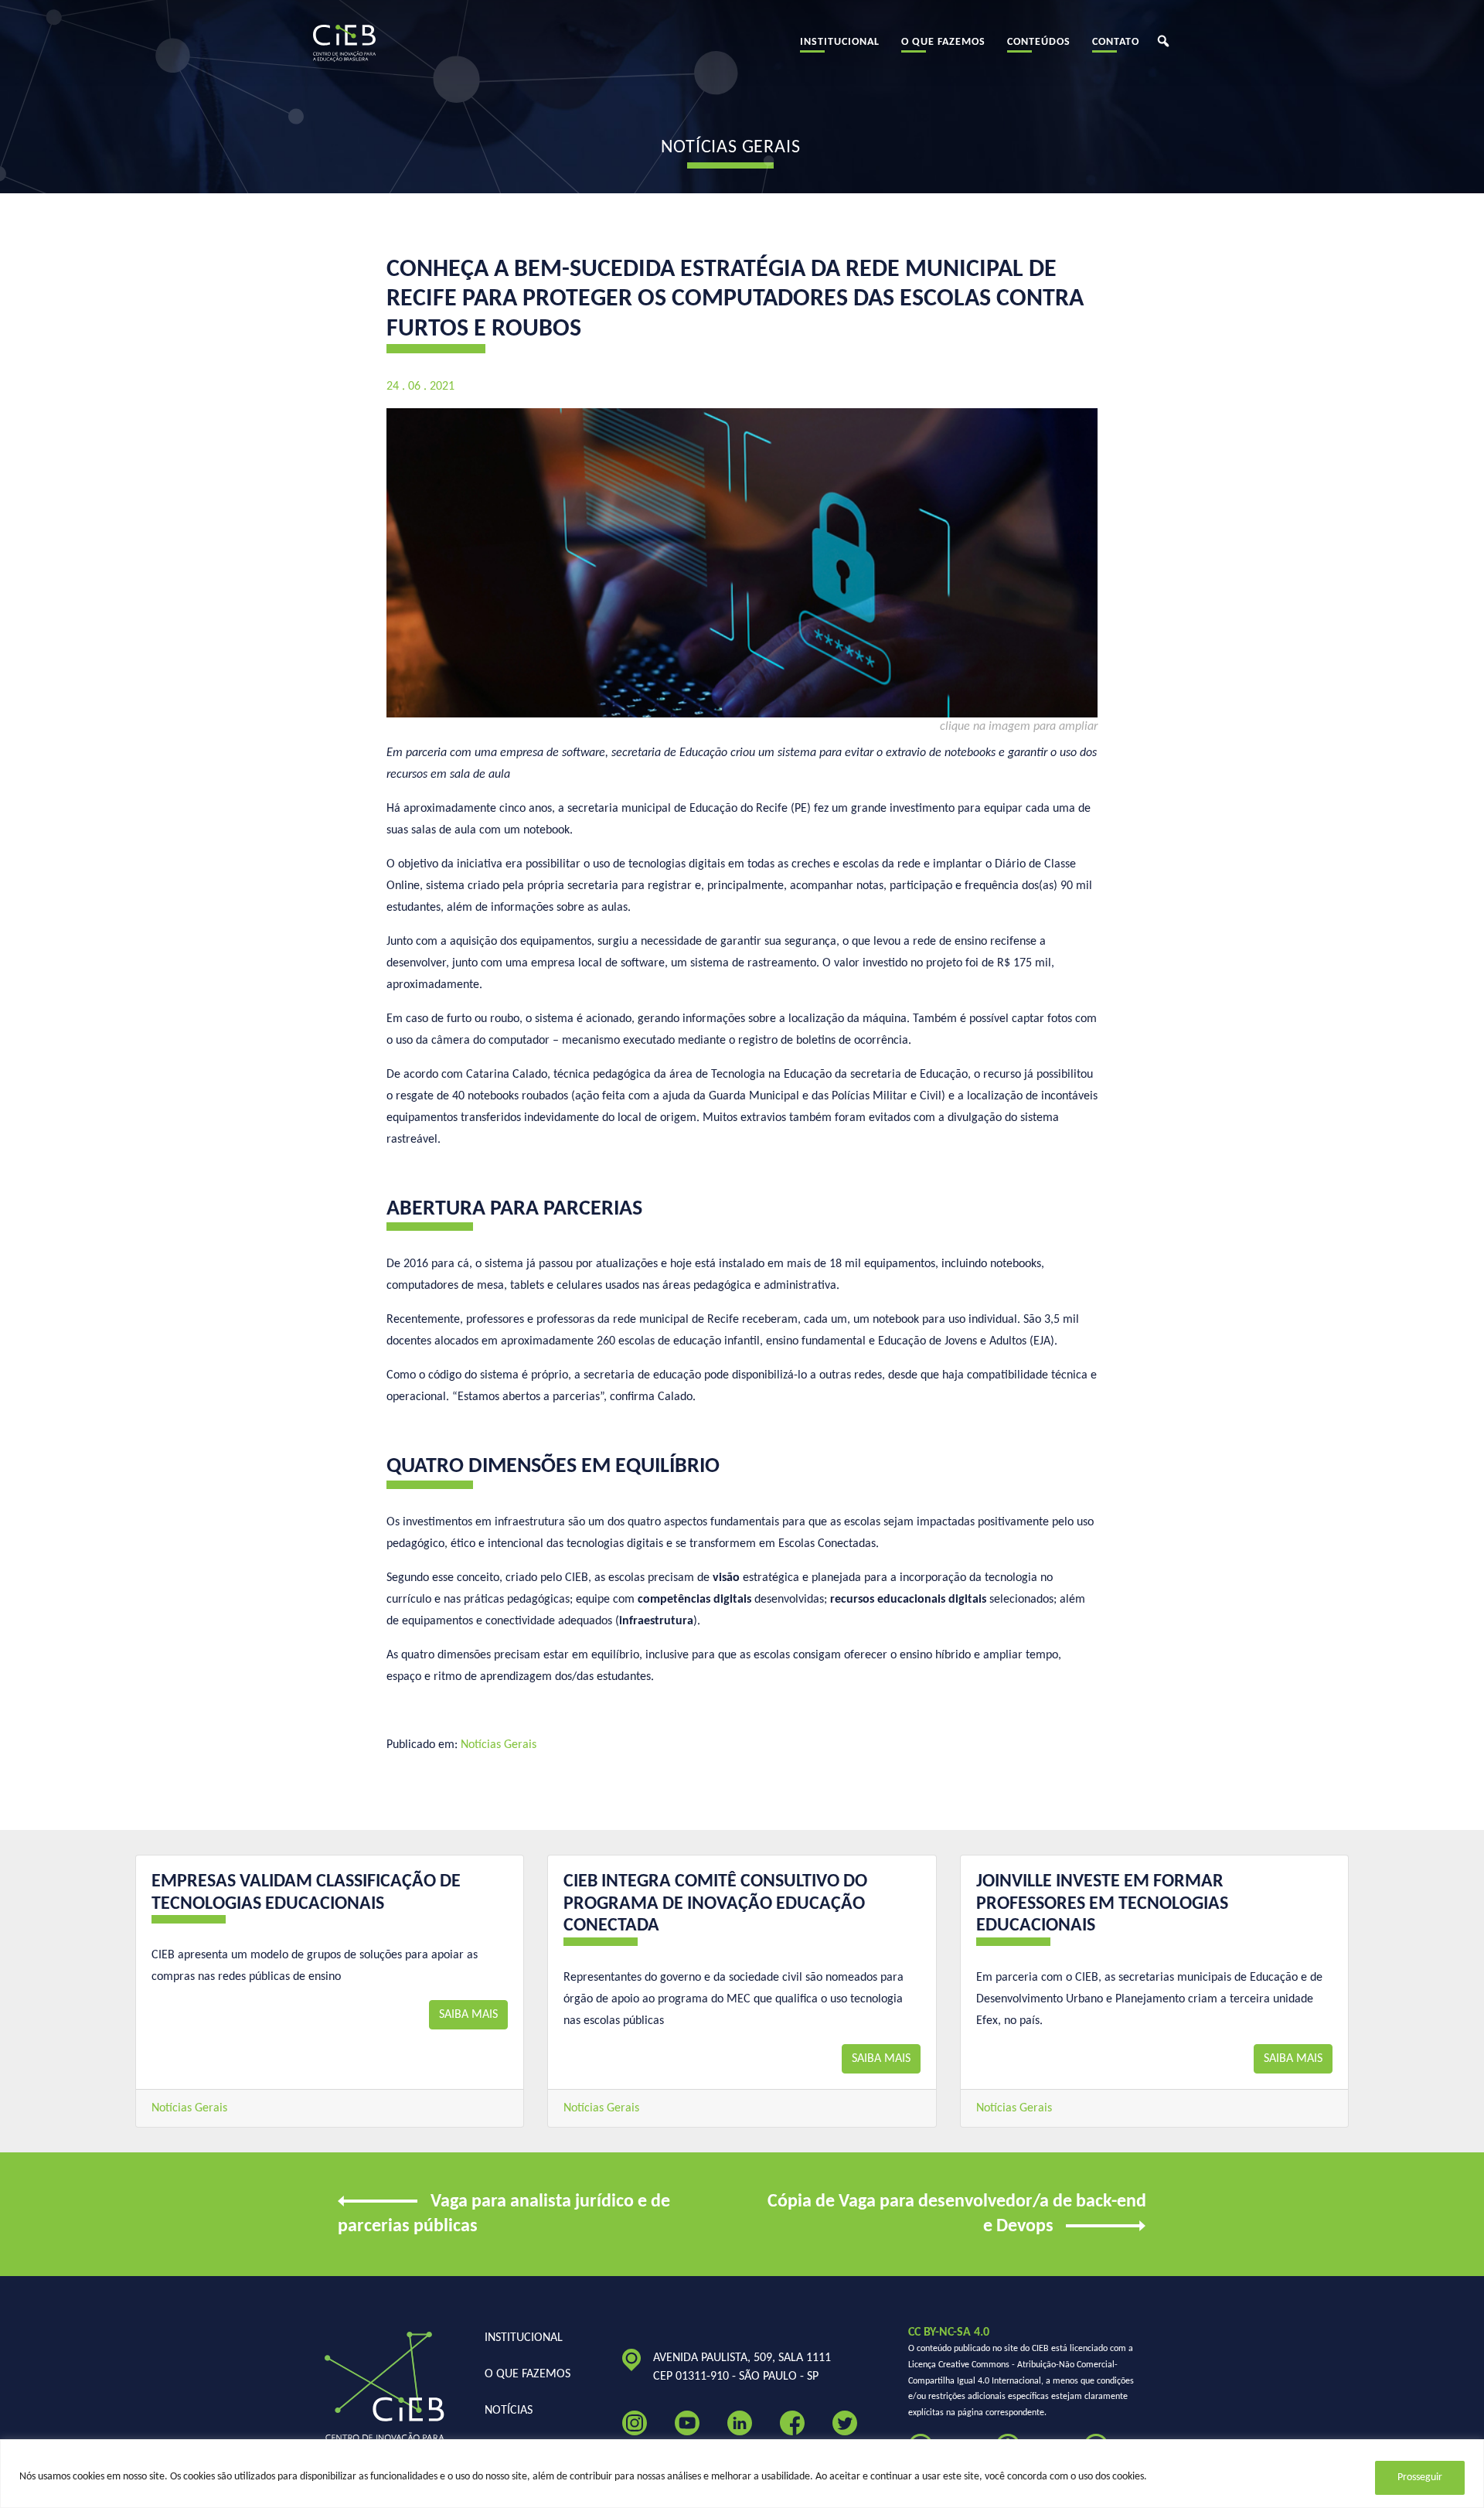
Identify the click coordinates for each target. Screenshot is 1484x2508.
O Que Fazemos (943, 42)
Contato (1116, 42)
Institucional (840, 42)
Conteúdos (1039, 42)
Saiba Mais (468, 2015)
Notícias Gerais (499, 1745)
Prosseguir (1420, 2477)
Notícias (509, 2411)
